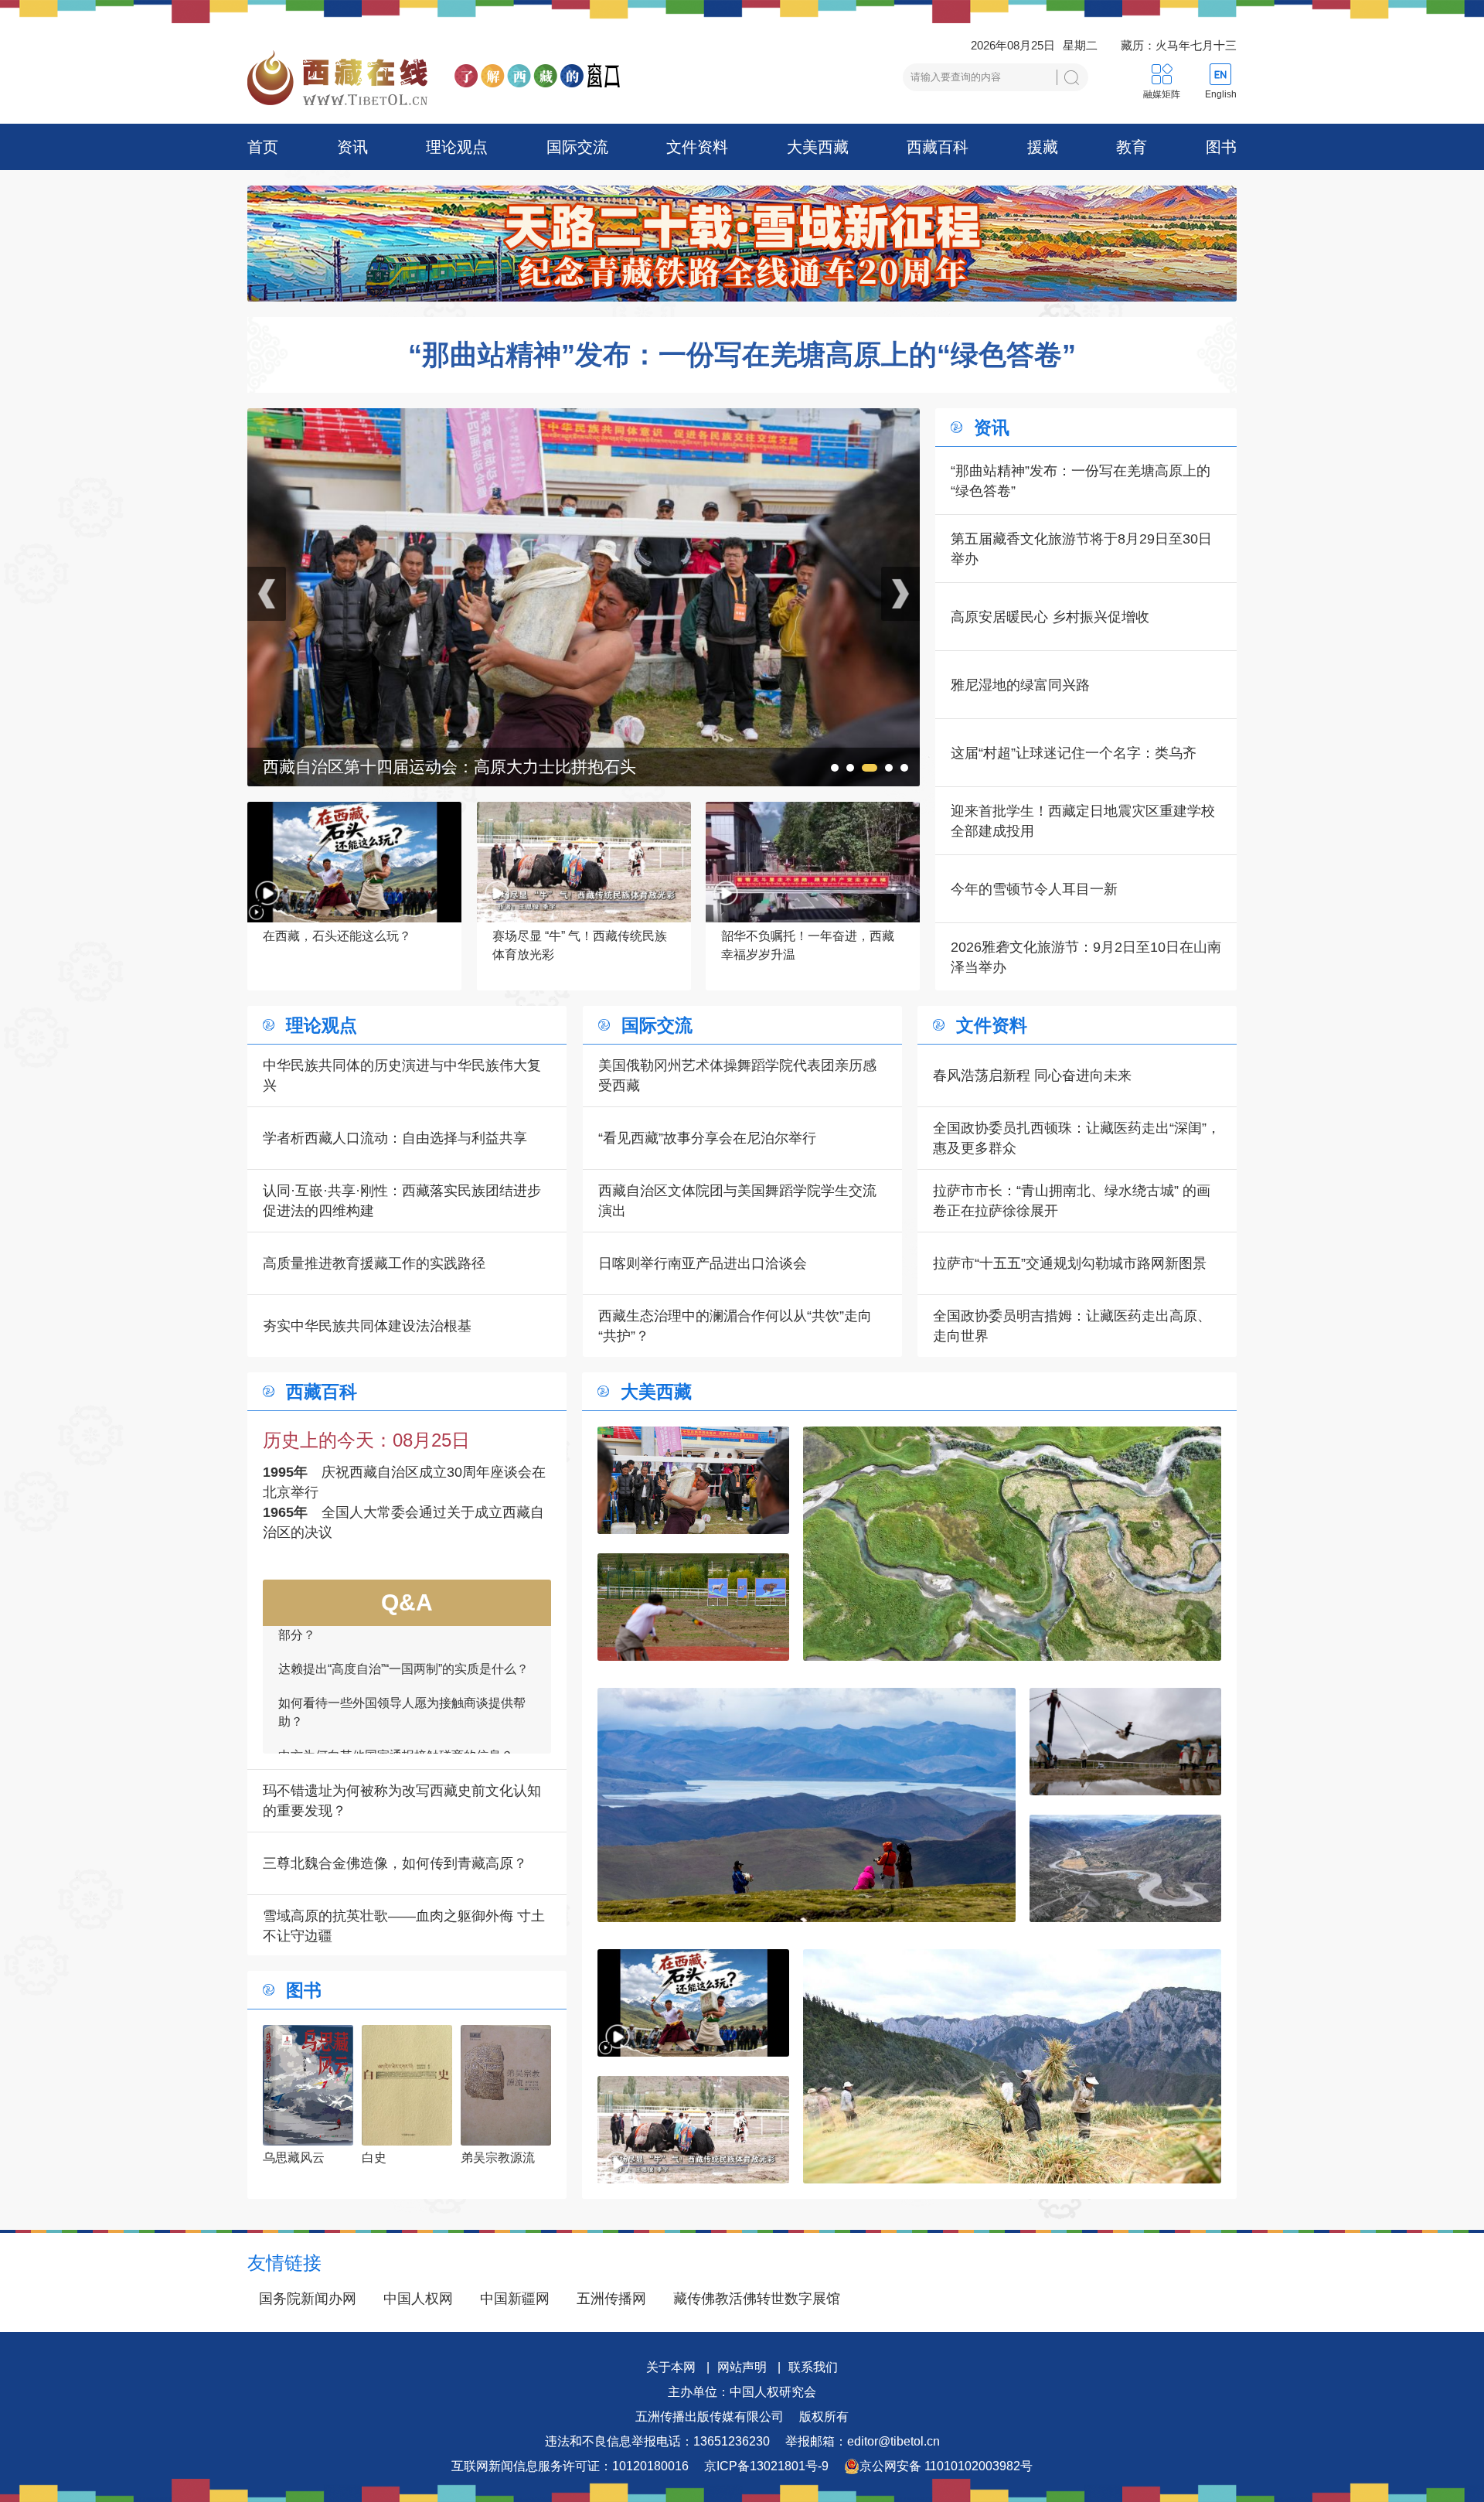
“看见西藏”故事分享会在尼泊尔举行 (707, 1138)
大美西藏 (818, 147)
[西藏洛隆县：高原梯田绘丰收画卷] (1012, 2066)
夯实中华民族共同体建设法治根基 (367, 1326)
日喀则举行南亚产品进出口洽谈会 (703, 1263)
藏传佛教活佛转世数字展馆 (757, 2299)
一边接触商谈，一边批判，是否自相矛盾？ (396, 1684)
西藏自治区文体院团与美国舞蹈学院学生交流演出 (737, 1201)
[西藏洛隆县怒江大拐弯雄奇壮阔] (1125, 1868)
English (1221, 94)
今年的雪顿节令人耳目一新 (1034, 889)
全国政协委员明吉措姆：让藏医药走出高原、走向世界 (1072, 1326)
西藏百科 (938, 147)
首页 (263, 147)
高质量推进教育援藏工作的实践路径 (374, 1263)
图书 (1221, 147)
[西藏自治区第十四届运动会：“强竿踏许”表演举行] (1125, 1742)
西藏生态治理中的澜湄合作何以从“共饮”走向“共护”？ (735, 1326)
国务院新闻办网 (308, 2299)
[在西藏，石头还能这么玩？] (693, 2003)
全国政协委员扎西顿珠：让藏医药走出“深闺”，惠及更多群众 (1077, 1138)
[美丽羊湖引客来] (807, 1805)
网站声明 (742, 2367)
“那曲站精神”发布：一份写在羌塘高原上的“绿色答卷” (742, 355)
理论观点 (457, 147)
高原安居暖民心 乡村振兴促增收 (1050, 617)
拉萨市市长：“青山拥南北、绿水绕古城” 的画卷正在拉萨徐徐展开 (1072, 1201)
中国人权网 (418, 2299)
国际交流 (577, 147)
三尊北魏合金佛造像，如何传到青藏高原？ (395, 1863)
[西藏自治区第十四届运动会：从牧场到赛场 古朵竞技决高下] (584, 418)
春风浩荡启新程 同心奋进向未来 (1032, 1075)
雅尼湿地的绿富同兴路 (1020, 685)
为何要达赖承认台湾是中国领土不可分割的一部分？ (402, 1728)
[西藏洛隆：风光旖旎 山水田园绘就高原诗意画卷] (1012, 1544)
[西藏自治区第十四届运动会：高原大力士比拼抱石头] (693, 1480)
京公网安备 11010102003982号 (946, 2466)
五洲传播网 (611, 2299)
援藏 (1043, 147)
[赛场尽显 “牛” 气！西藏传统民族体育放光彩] (693, 2130)
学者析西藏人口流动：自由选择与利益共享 (395, 1138)
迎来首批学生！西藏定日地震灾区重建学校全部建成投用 (1083, 821)
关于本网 (671, 2367)
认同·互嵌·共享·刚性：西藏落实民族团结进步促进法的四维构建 (402, 1201)
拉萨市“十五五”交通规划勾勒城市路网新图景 (1070, 1263)
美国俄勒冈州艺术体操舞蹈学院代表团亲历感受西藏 (737, 1075)
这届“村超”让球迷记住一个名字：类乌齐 (1074, 753)
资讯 (352, 147)
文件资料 (697, 147)
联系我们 (813, 2367)
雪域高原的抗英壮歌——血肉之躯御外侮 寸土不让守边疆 (404, 1926)
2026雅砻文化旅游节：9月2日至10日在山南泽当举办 (1086, 957)
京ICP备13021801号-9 (766, 2466)
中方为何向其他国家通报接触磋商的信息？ (396, 1650)
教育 (1132, 147)
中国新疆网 (515, 2299)
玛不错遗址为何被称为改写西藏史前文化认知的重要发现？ (402, 1801)
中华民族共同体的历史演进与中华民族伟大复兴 (402, 1075)
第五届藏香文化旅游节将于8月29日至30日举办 (1081, 549)
